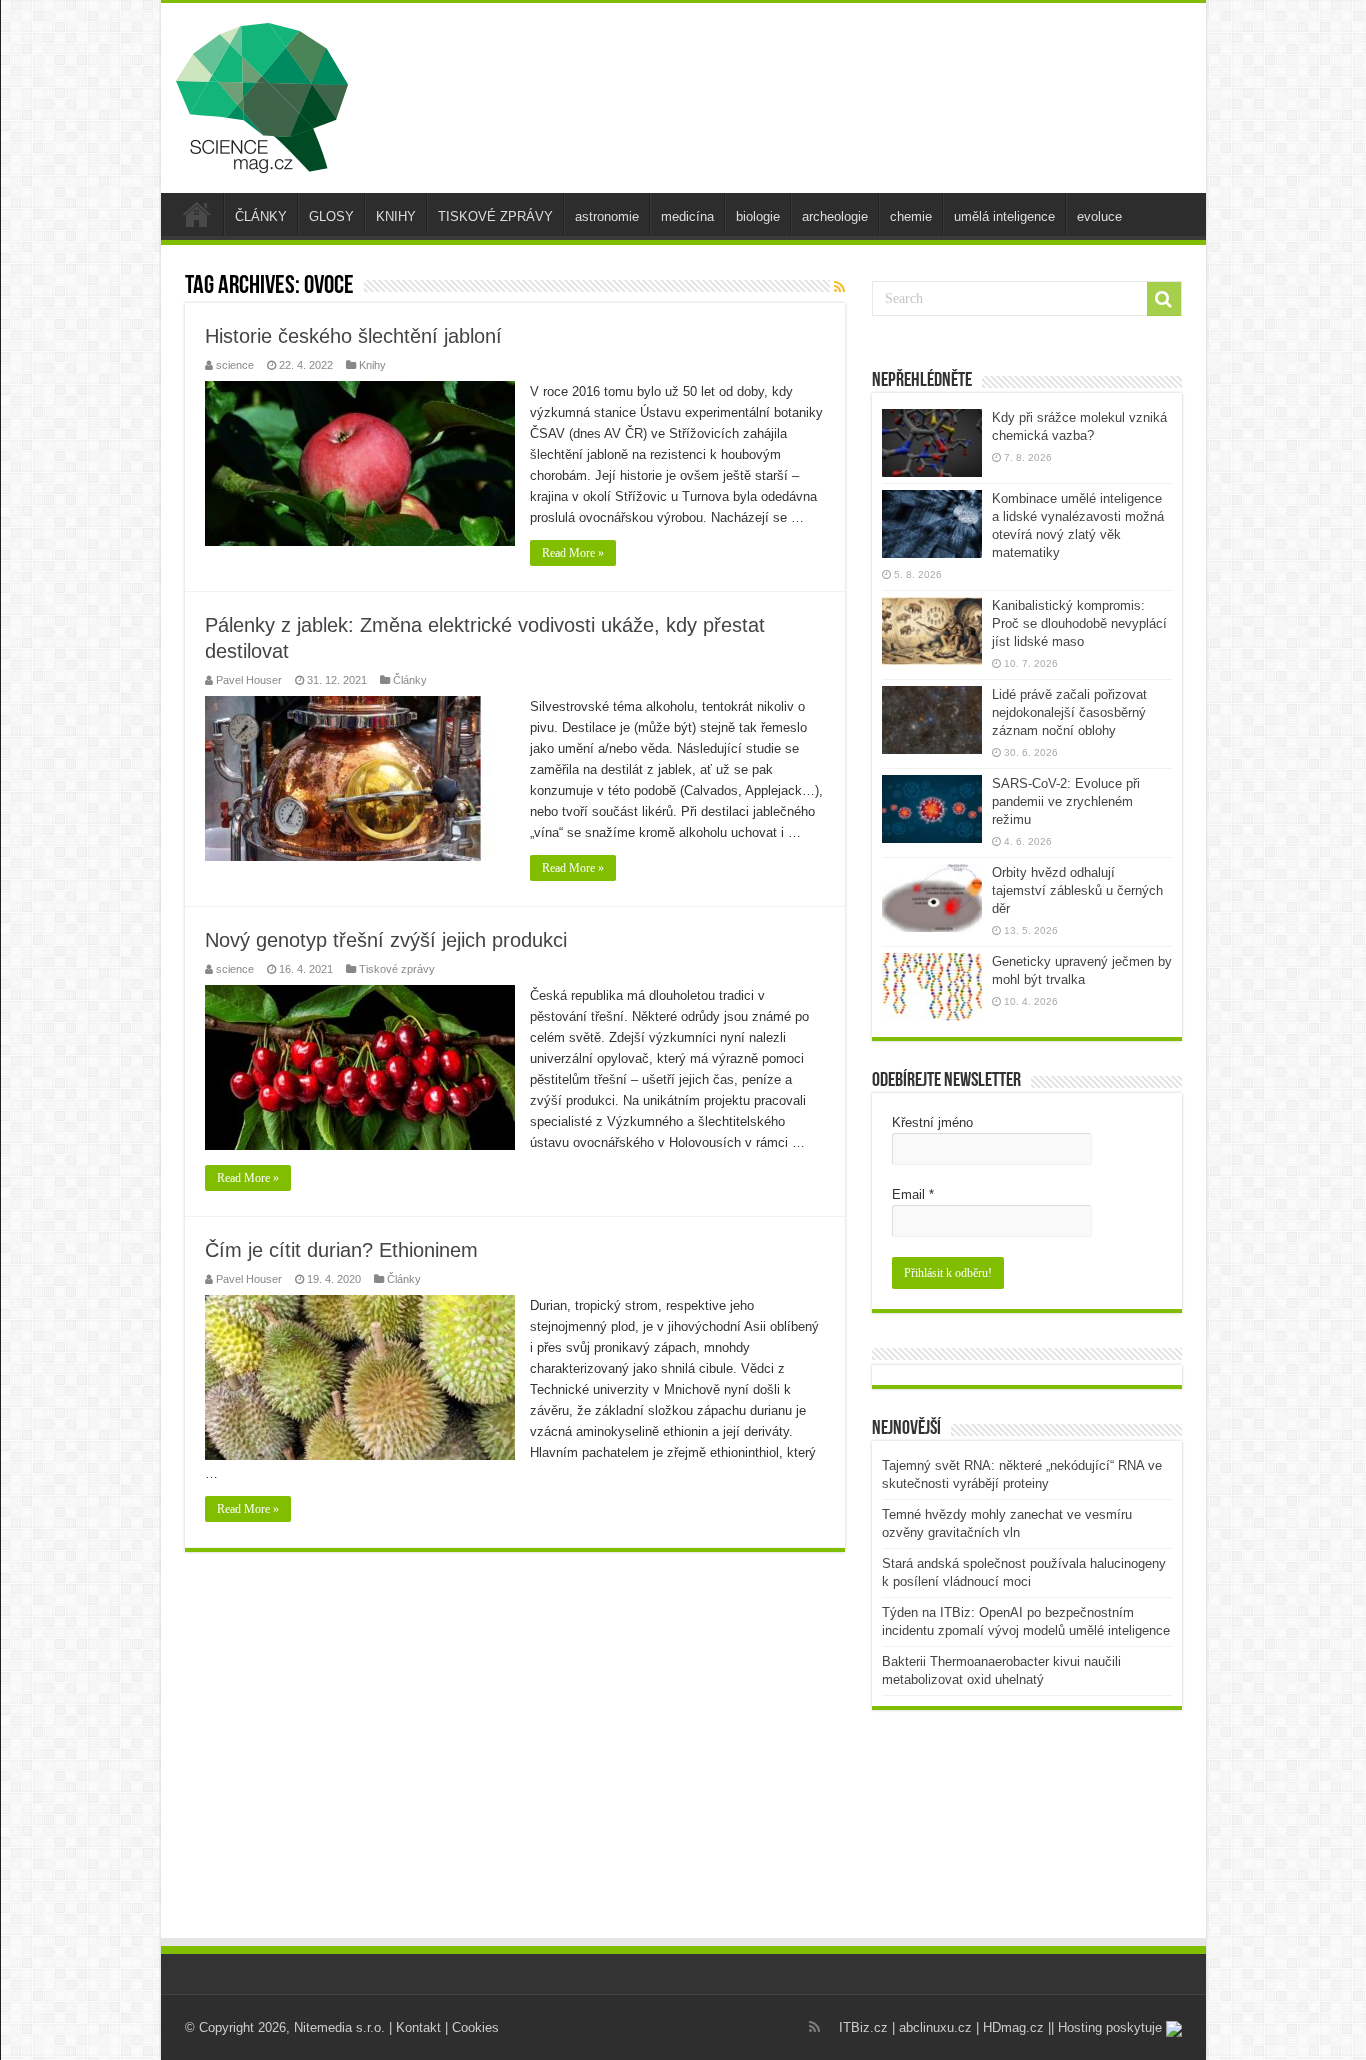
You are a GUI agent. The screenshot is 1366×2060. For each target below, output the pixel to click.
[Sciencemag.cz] (262, 94)
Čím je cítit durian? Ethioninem (341, 1250)
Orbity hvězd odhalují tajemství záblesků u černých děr (1077, 890)
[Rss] (814, 2027)
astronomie (607, 216)
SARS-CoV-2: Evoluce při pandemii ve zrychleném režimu (1066, 801)
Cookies (475, 2027)
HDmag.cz (1013, 2027)
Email (913, 1194)
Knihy (372, 365)
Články (410, 680)
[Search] (1164, 299)
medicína (687, 216)
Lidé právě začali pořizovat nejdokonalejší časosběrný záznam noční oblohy (1069, 712)
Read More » (573, 553)
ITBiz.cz (863, 2027)
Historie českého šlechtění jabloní (353, 336)
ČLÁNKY (261, 216)
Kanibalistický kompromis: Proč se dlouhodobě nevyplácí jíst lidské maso (1079, 623)
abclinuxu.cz (935, 2027)
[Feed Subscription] (839, 287)
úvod (197, 214)
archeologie (835, 216)
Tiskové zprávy (397, 969)
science (235, 365)
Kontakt (418, 2027)
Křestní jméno (932, 1122)
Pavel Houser (249, 680)
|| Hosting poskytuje (1107, 2027)
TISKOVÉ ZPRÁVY (495, 216)
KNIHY (396, 216)
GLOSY (331, 216)
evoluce (1099, 216)
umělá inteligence (1004, 216)
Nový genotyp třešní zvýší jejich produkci (386, 940)
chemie (911, 216)
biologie (758, 216)
